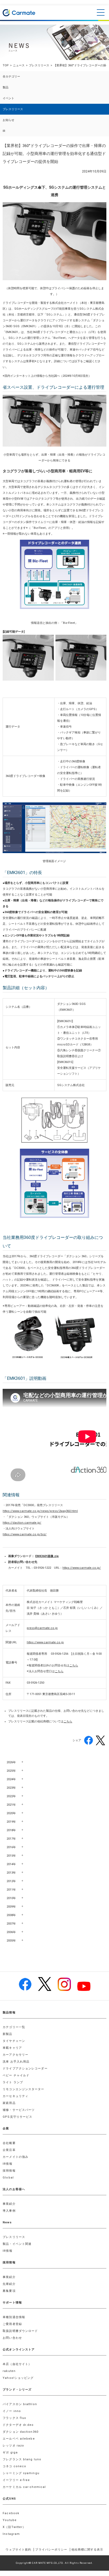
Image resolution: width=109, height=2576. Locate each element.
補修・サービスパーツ (19, 2110)
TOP (6, 65)
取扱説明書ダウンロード (20, 2331)
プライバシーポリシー (51, 2550)
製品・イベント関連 (17, 2244)
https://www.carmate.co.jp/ (82, 1568)
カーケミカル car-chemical (24, 2487)
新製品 (7, 2034)
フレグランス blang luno (22, 2459)
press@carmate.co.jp (42, 1628)
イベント (8, 98)
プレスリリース (39, 65)
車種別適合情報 (14, 2317)
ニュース (19, 65)
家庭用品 (9, 2103)
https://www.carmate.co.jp (45, 1642)
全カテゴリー (11, 77)
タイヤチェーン (14, 2041)
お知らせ (8, 120)
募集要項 (9, 2291)
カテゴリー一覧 (14, 2027)
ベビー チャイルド (16, 2075)
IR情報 (7, 2164)
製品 (6, 87)
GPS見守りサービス (17, 2117)
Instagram (11, 2534)
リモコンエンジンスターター (23, 2089)
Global (8, 2178)
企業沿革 (9, 2150)
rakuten (9, 2371)
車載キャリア (12, 2048)
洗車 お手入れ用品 (16, 2062)
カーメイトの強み (15, 2157)
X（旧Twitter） (14, 2527)
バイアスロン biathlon (20, 2404)
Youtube (10, 2520)
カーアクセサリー (15, 2055)
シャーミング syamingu (21, 2473)
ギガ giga (10, 2452)
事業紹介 (9, 2204)
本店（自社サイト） (17, 2364)
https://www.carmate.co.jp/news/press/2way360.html (40, 1511)
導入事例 (9, 2211)
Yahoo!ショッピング (18, 2378)
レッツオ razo (13, 2446)
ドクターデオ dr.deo (18, 2425)
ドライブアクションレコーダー (25, 2069)
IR (4, 131)
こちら (74, 1665)
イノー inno (12, 2411)
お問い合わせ (12, 2338)
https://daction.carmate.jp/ (22, 1523)
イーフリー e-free (16, 2480)
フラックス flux (14, 2418)
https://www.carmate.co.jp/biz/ (25, 1534)
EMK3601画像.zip (47, 1556)
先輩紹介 (9, 2284)
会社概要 (9, 2143)
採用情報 (9, 2171)
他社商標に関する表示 (87, 2550)
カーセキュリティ (15, 2096)
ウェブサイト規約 (18, 2550)
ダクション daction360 (21, 2432)
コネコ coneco (14, 2466)
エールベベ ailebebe (19, 2439)
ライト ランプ (13, 2082)
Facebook (11, 2513)
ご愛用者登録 (12, 2324)
